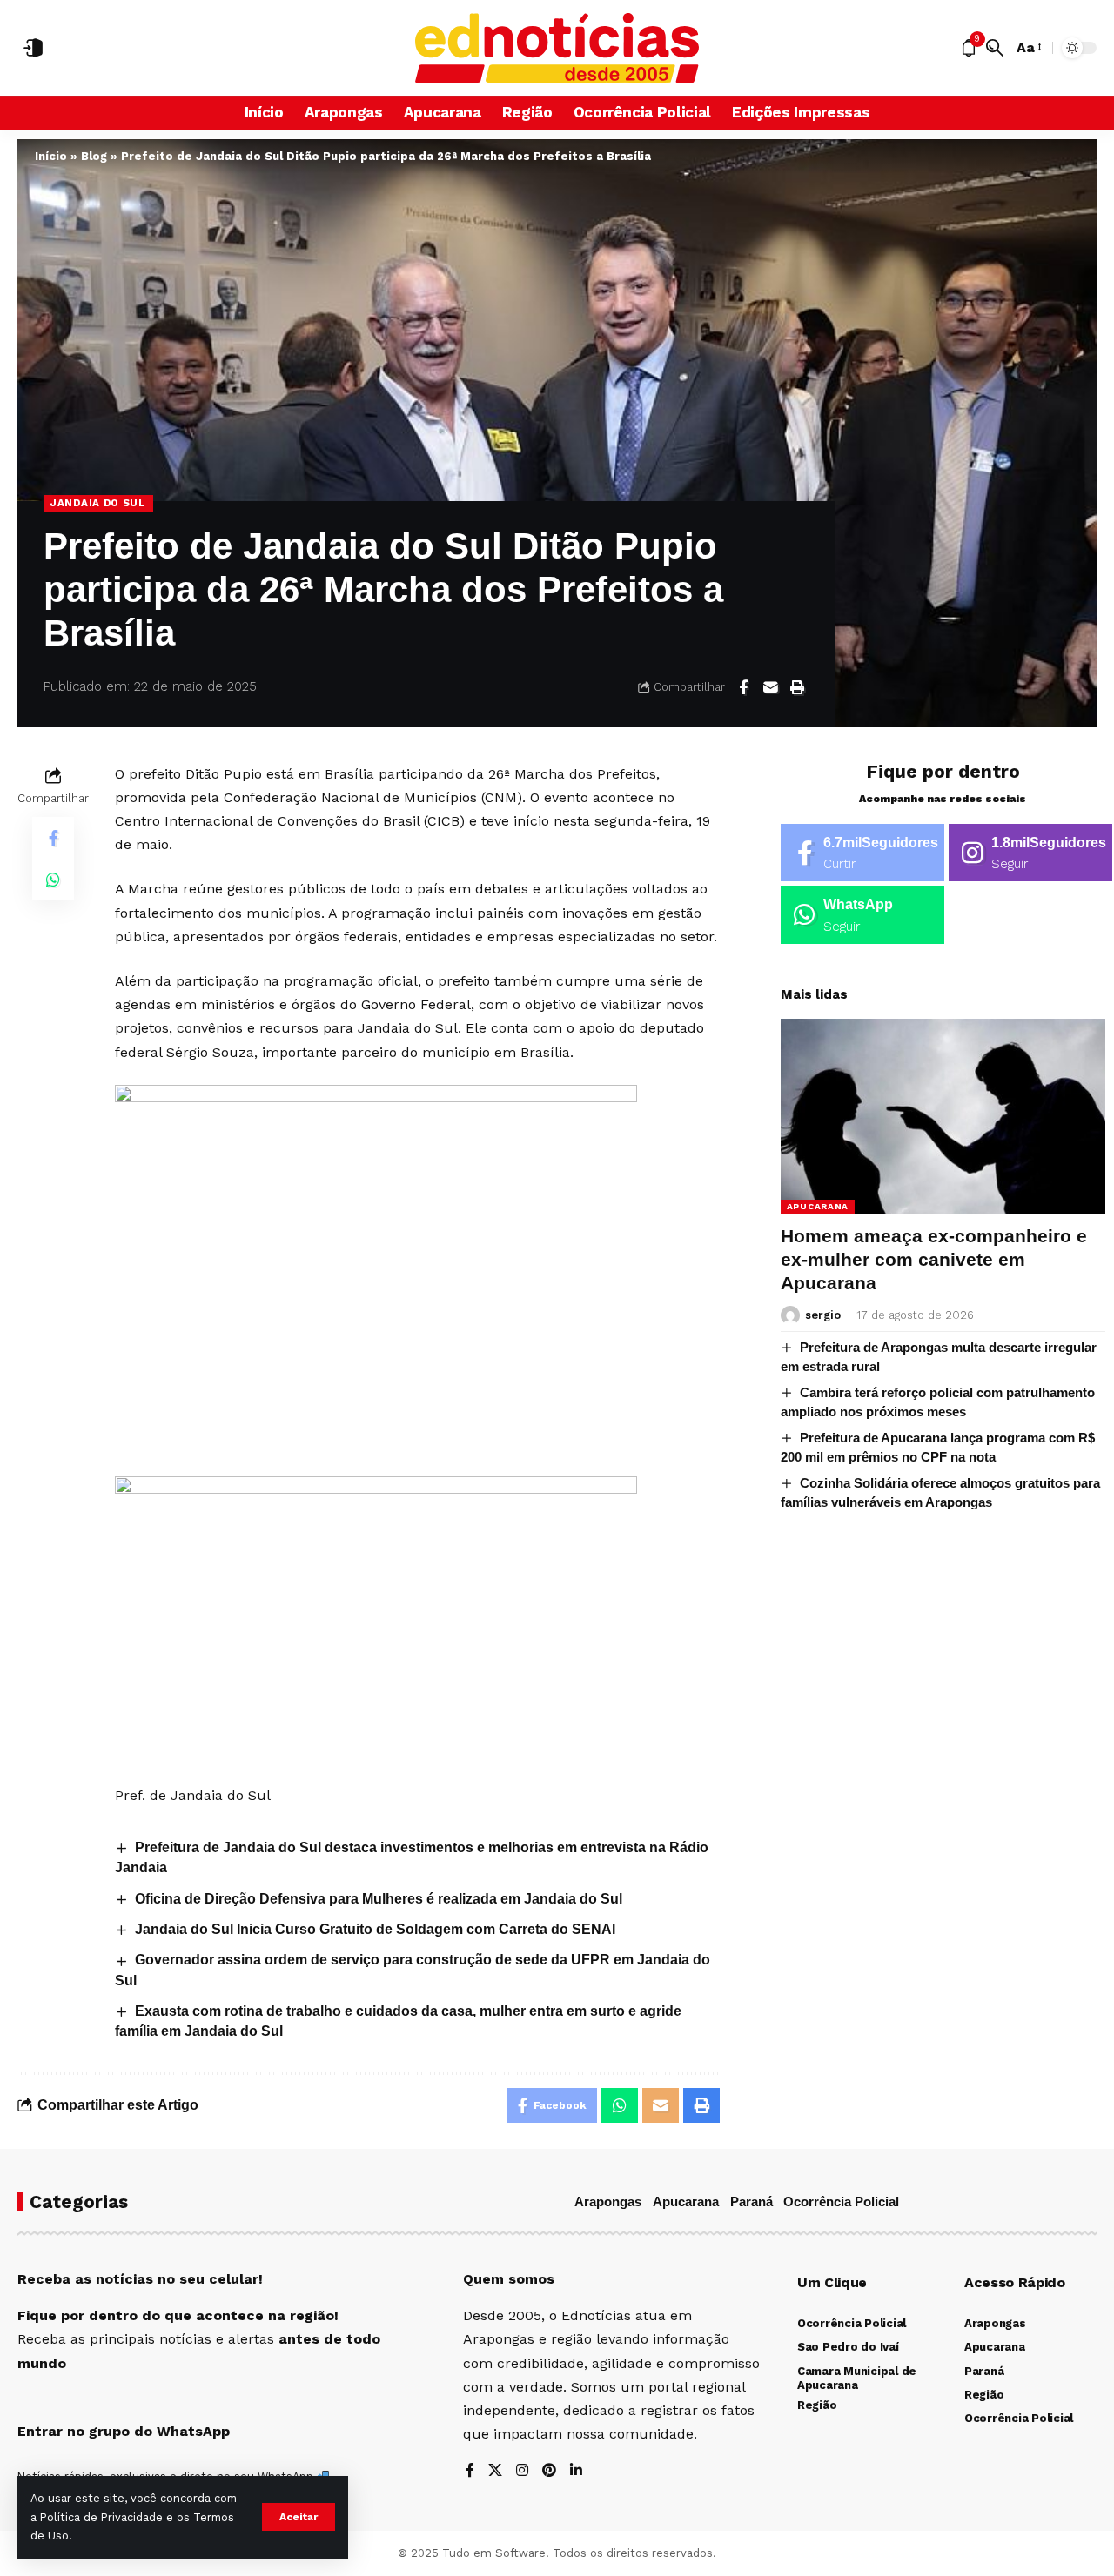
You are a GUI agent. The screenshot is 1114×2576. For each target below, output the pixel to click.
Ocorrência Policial (841, 2201)
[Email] (770, 687)
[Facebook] (862, 853)
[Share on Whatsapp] (53, 879)
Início (51, 156)
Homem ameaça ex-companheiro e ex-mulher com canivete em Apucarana (934, 1260)
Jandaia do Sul (98, 503)
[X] (495, 2471)
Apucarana (818, 1206)
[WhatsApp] (862, 915)
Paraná (752, 2201)
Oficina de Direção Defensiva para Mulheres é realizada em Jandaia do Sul (379, 1899)
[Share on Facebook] (743, 687)
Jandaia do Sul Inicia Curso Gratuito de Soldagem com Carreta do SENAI (375, 1929)
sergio (823, 1315)
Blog (94, 156)
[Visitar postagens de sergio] (790, 1315)
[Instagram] (1030, 853)
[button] (299, 2517)
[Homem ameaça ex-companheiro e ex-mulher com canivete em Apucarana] (943, 1116)
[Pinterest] (549, 2471)
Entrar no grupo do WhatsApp (124, 2431)
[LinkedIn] (576, 2471)
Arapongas (608, 2201)
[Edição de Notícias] (557, 48)
